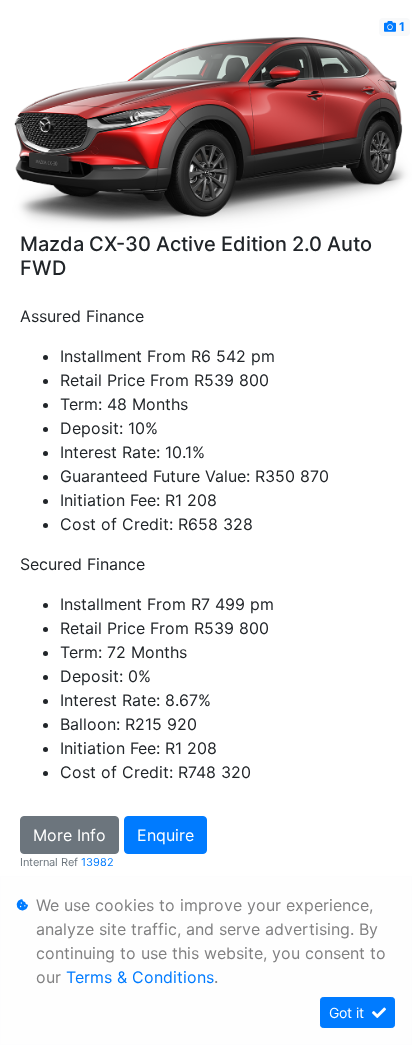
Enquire (165, 835)
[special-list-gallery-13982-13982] (206, 123)
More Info (69, 835)
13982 (97, 862)
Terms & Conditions (140, 977)
